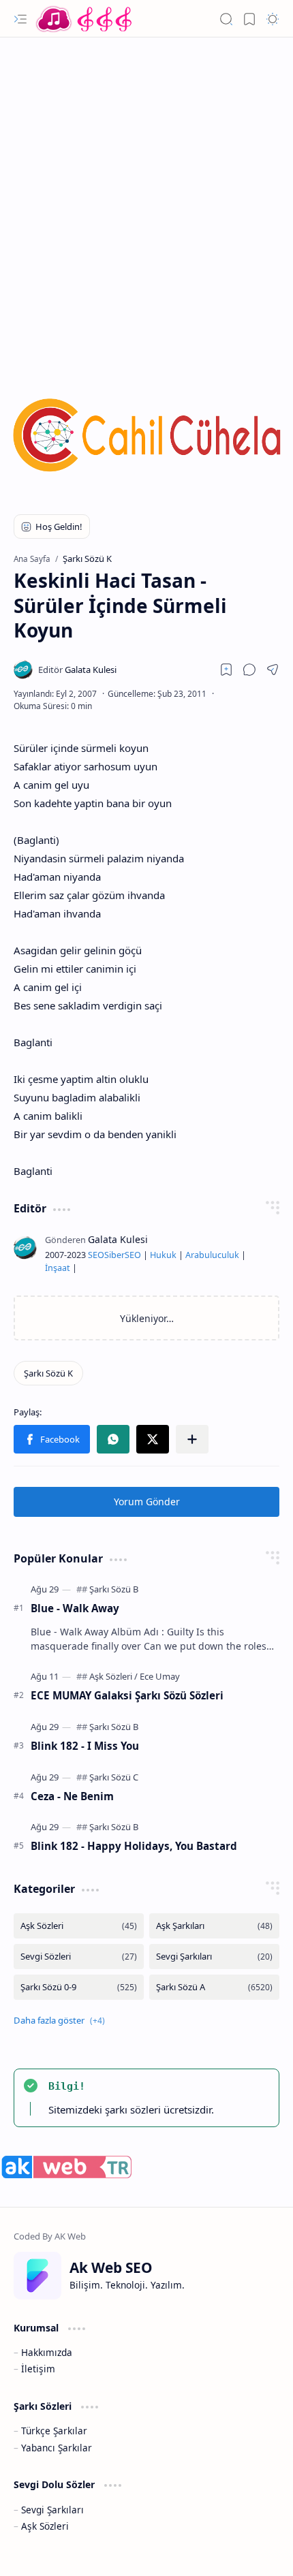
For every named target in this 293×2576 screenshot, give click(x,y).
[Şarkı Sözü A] (214, 1987)
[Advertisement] (146, 198)
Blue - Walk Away (75, 1608)
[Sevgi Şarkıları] (214, 1957)
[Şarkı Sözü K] (48, 1373)
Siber (114, 1255)
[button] (20, 19)
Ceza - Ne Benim (72, 1796)
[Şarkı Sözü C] (114, 1777)
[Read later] (226, 670)
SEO (96, 1255)
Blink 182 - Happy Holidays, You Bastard (134, 1846)
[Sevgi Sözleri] (79, 1957)
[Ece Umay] (160, 1676)
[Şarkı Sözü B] (114, 1589)
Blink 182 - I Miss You (85, 1746)
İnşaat (58, 1268)
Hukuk (163, 1255)
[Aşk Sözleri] (113, 1676)
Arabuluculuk (212, 1255)
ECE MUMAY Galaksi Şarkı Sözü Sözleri (127, 1695)
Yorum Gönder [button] (147, 1502)
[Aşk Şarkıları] (214, 1926)
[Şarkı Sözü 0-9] (79, 1987)
